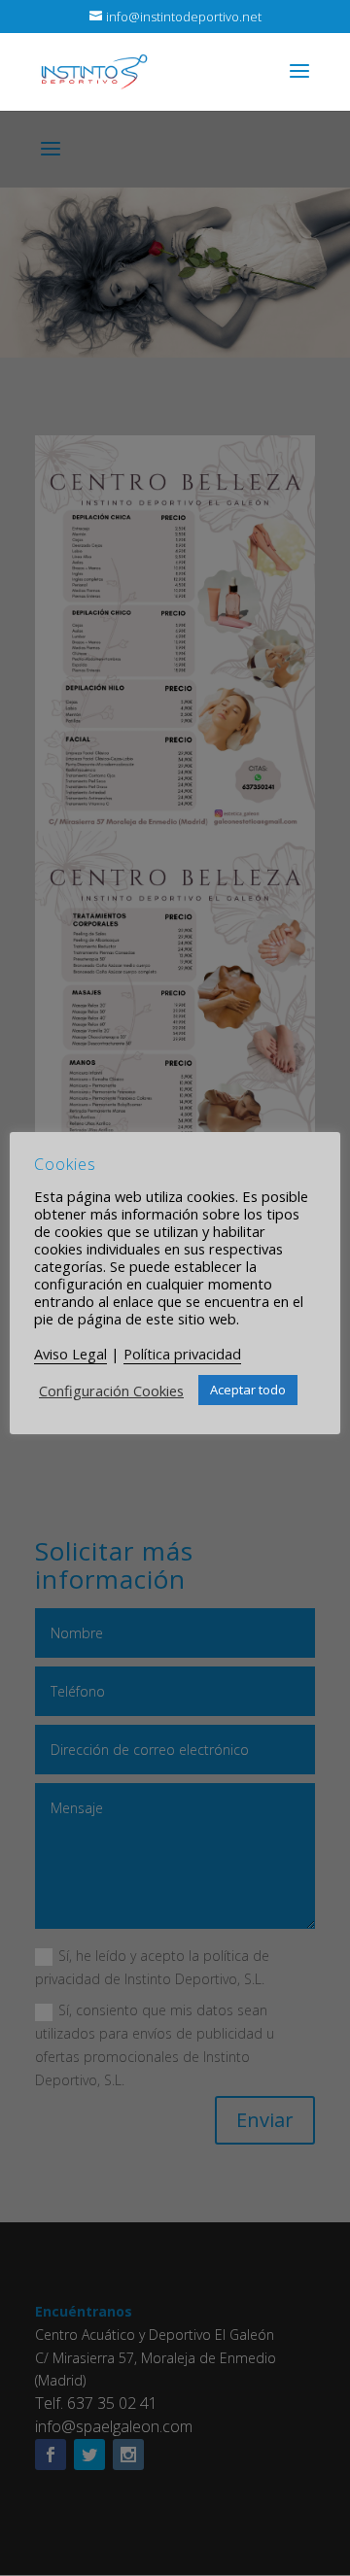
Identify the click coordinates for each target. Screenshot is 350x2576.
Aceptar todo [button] (248, 1390)
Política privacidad (182, 1354)
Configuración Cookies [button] (111, 1391)
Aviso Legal (70, 1354)
